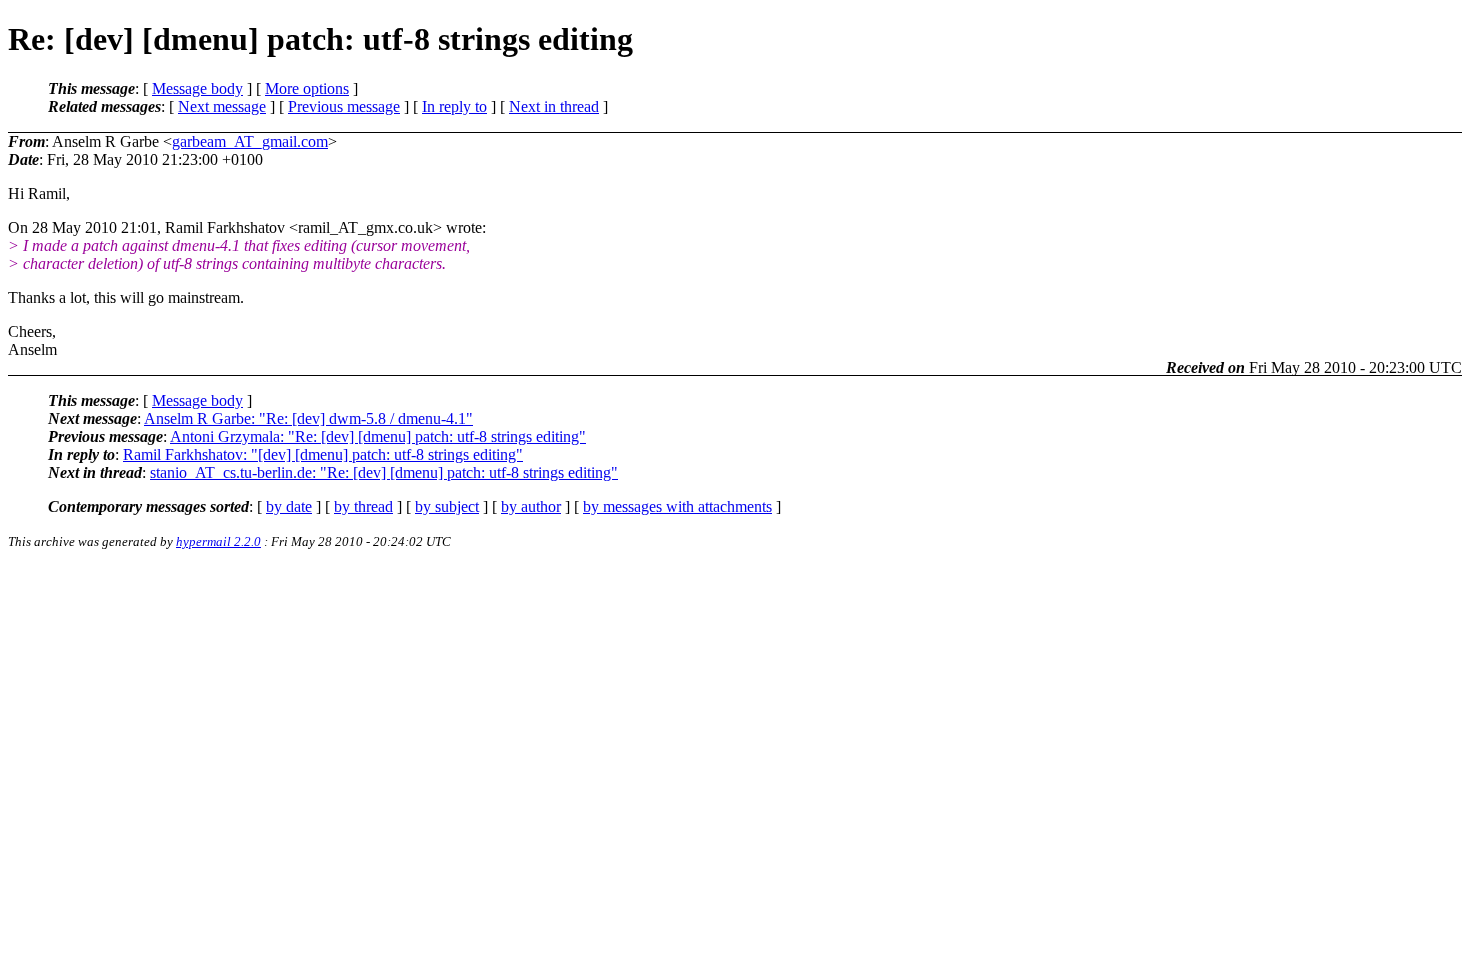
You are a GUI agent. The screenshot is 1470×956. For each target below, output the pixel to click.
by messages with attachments (677, 506)
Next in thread (554, 106)
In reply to (454, 106)
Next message (222, 106)
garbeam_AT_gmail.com (250, 141)
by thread (363, 506)
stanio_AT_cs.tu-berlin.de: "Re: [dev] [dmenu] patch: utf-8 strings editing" (384, 472)
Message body (197, 88)
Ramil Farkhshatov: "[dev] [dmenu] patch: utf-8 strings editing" (323, 454)
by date (289, 506)
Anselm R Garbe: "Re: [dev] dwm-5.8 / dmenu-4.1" (308, 418)
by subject (447, 506)
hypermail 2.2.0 (218, 541)
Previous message (344, 106)
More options (307, 88)
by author (531, 506)
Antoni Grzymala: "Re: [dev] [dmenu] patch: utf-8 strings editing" (378, 436)
